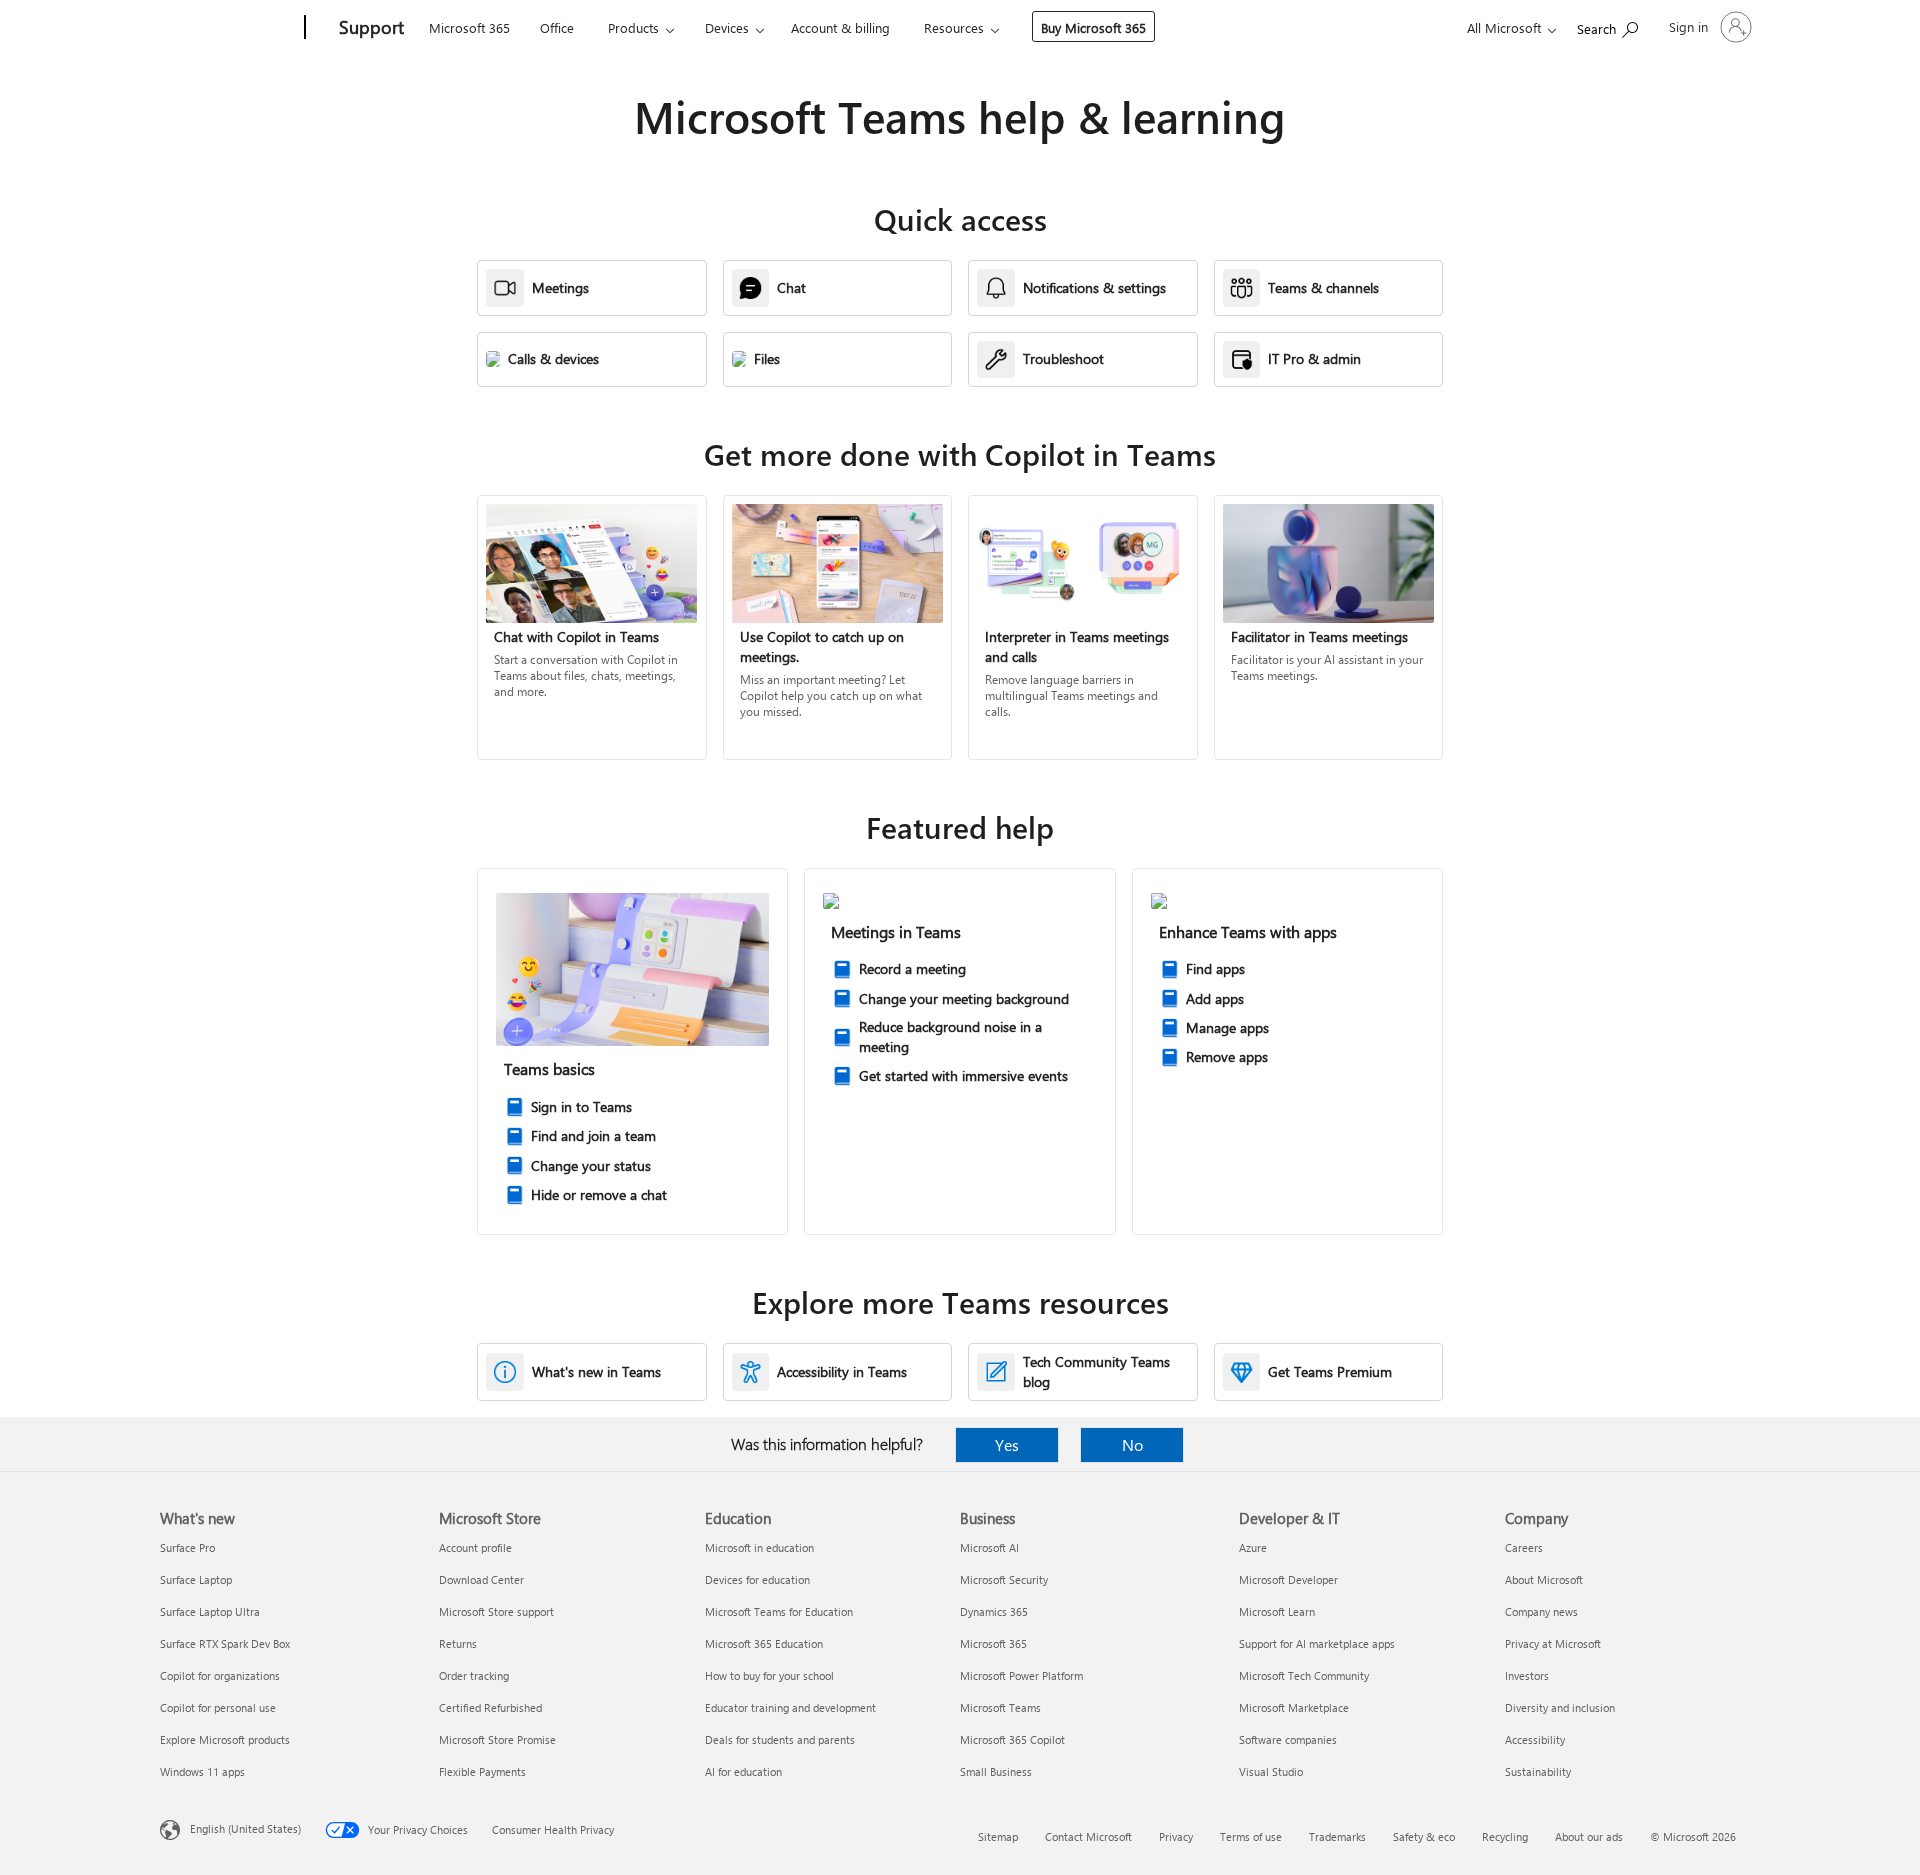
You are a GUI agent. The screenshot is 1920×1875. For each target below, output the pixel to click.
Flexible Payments (482, 1771)
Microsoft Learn (1277, 1611)
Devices (727, 27)
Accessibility (1535, 1739)
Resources (954, 27)
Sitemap (998, 1836)
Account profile (475, 1547)
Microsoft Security (1004, 1579)
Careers (1524, 1547)
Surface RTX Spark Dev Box (225, 1643)
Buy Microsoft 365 (1093, 27)
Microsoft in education (759, 1547)
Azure (1253, 1547)
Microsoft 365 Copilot (1012, 1739)
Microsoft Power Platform (1021, 1675)
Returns (458, 1643)
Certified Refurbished (490, 1707)
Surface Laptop (196, 1579)
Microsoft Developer (1288, 1579)
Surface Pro (187, 1547)
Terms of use (1251, 1836)
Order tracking (474, 1675)
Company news (1541, 1611)
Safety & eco (1424, 1836)
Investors (1527, 1675)
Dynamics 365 (994, 1611)
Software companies (1288, 1739)
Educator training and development (790, 1707)
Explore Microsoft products (225, 1739)
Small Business (996, 1771)
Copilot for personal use (218, 1707)
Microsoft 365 (469, 27)
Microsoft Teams (1000, 1707)
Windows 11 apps (202, 1771)
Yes (1007, 1444)
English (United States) (245, 1828)
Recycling (1505, 1836)
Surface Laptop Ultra (210, 1611)
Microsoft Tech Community (1304, 1675)
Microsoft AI (989, 1547)
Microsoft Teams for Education (779, 1611)
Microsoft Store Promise (497, 1739)
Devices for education (757, 1579)
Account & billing (840, 27)
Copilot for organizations (220, 1675)
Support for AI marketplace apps (1317, 1643)
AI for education (743, 1771)
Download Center (481, 1579)
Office (557, 27)
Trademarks (1337, 1836)
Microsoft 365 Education (764, 1643)
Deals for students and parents (780, 1739)
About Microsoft (1544, 1579)
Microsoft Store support (496, 1611)
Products (633, 27)
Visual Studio (1271, 1771)
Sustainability (1538, 1771)
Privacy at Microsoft (1553, 1643)
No (1132, 1444)
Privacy (1176, 1836)
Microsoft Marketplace (1294, 1707)
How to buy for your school (769, 1675)
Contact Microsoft (1088, 1836)
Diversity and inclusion (1560, 1707)
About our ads (1589, 1836)
